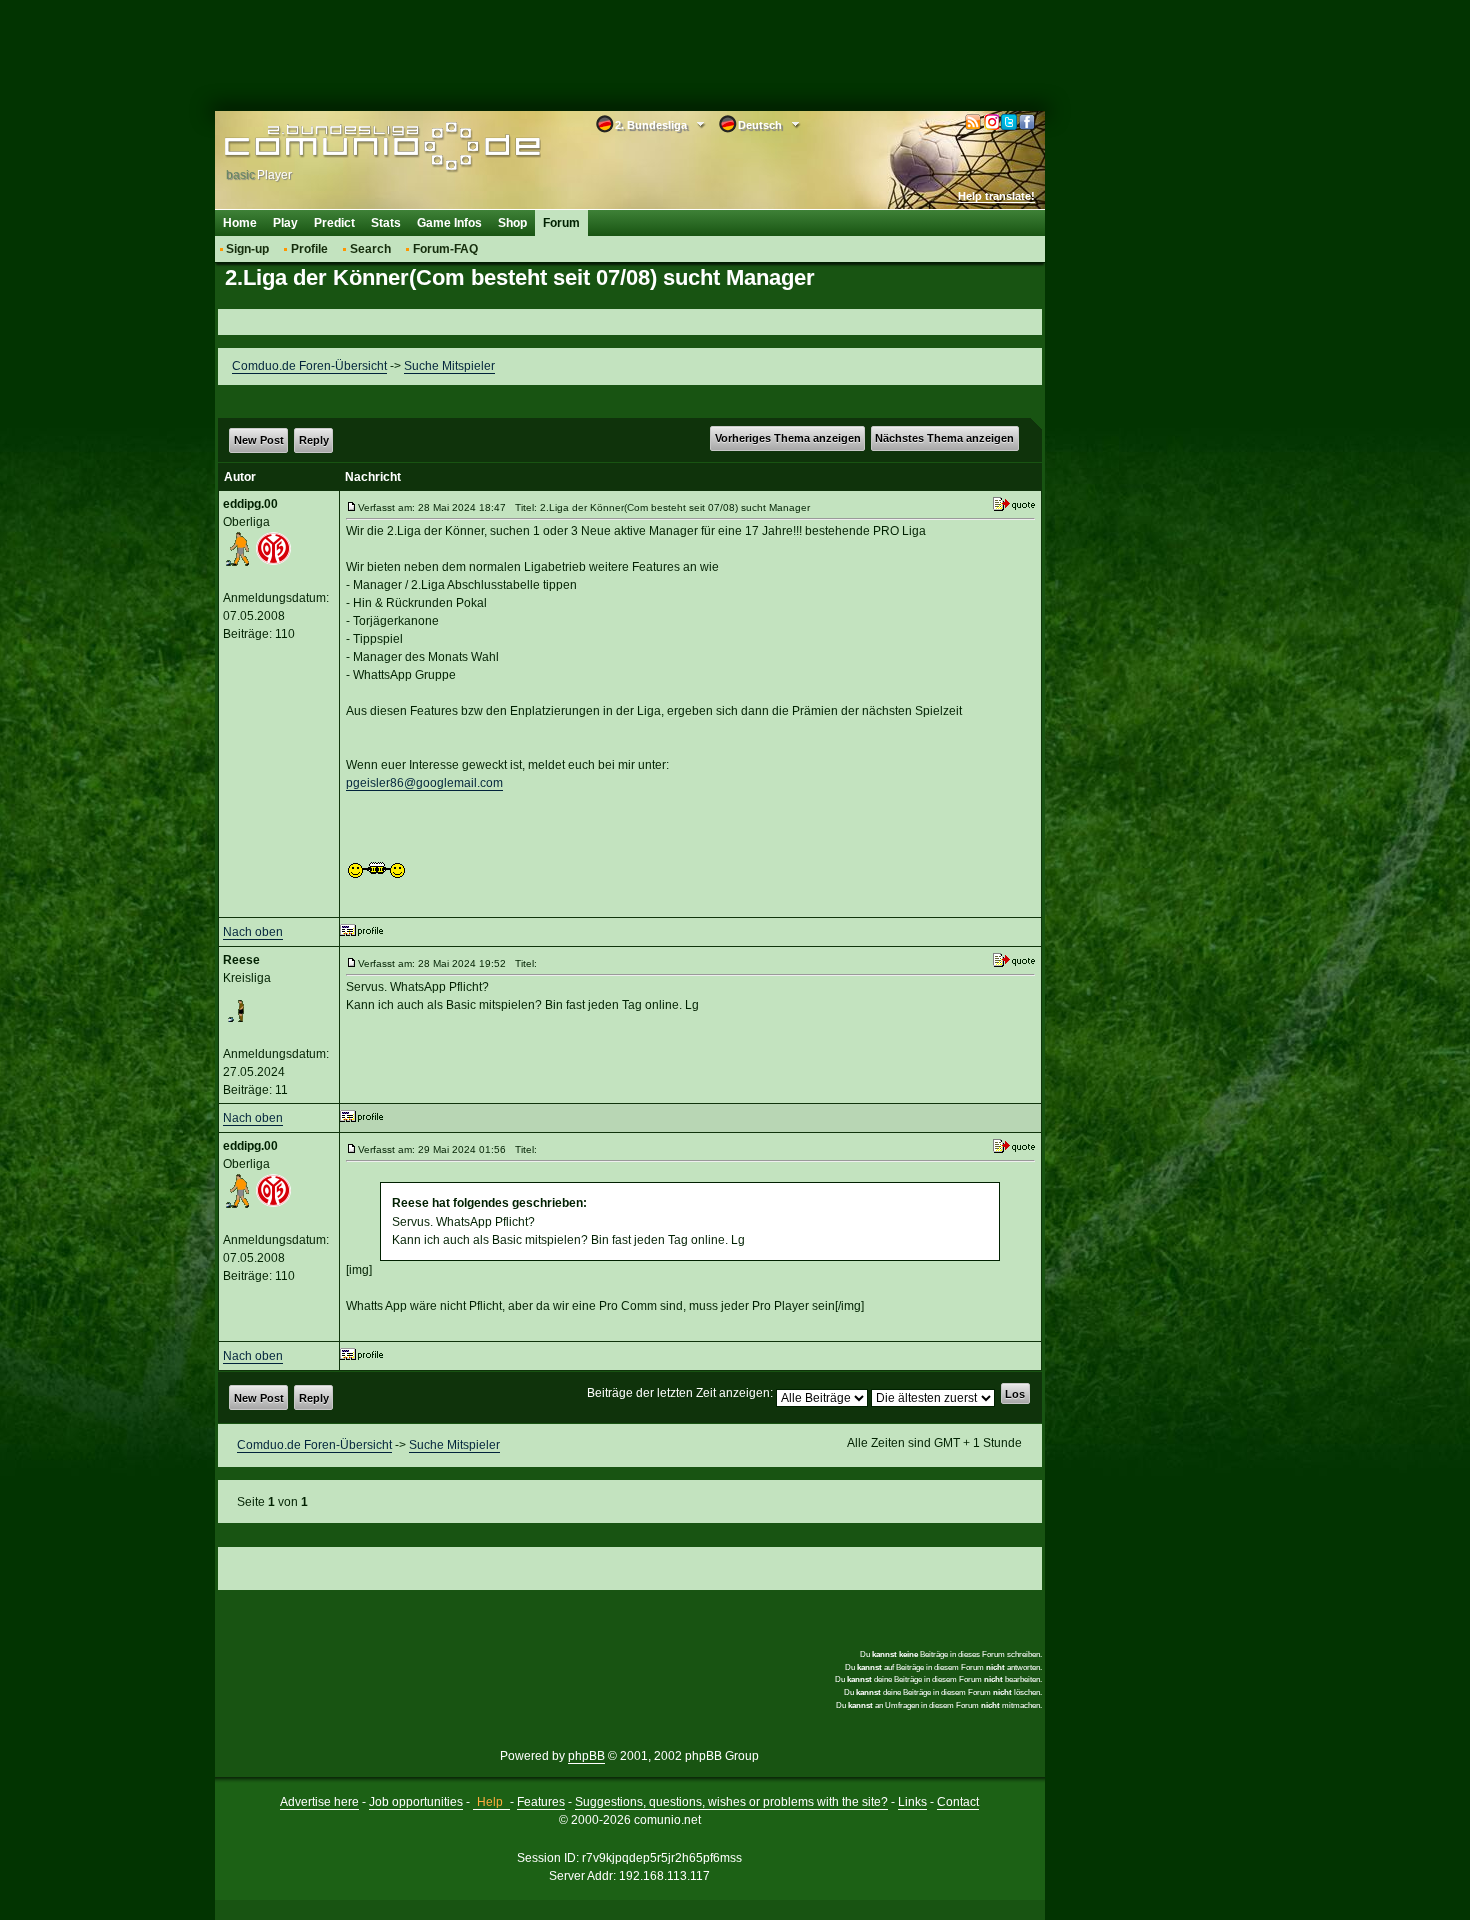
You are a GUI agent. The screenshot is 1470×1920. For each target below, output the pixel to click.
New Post (259, 440)
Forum (561, 223)
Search (370, 249)
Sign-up (247, 249)
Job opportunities (416, 1802)
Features (541, 1802)
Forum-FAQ (445, 249)
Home (240, 223)
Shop (512, 223)
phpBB (586, 1756)
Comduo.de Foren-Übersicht (309, 366)
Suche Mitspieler (449, 366)
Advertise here (319, 1802)
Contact (958, 1802)
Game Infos (449, 223)
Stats (386, 223)
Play (285, 223)
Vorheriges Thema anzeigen (788, 438)
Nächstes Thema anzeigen (944, 438)
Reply (314, 440)
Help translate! (996, 196)
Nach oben (253, 932)
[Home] (352, 147)
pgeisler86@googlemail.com (424, 783)
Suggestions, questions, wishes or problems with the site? (731, 1802)
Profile (309, 249)
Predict (334, 223)
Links (912, 1802)
